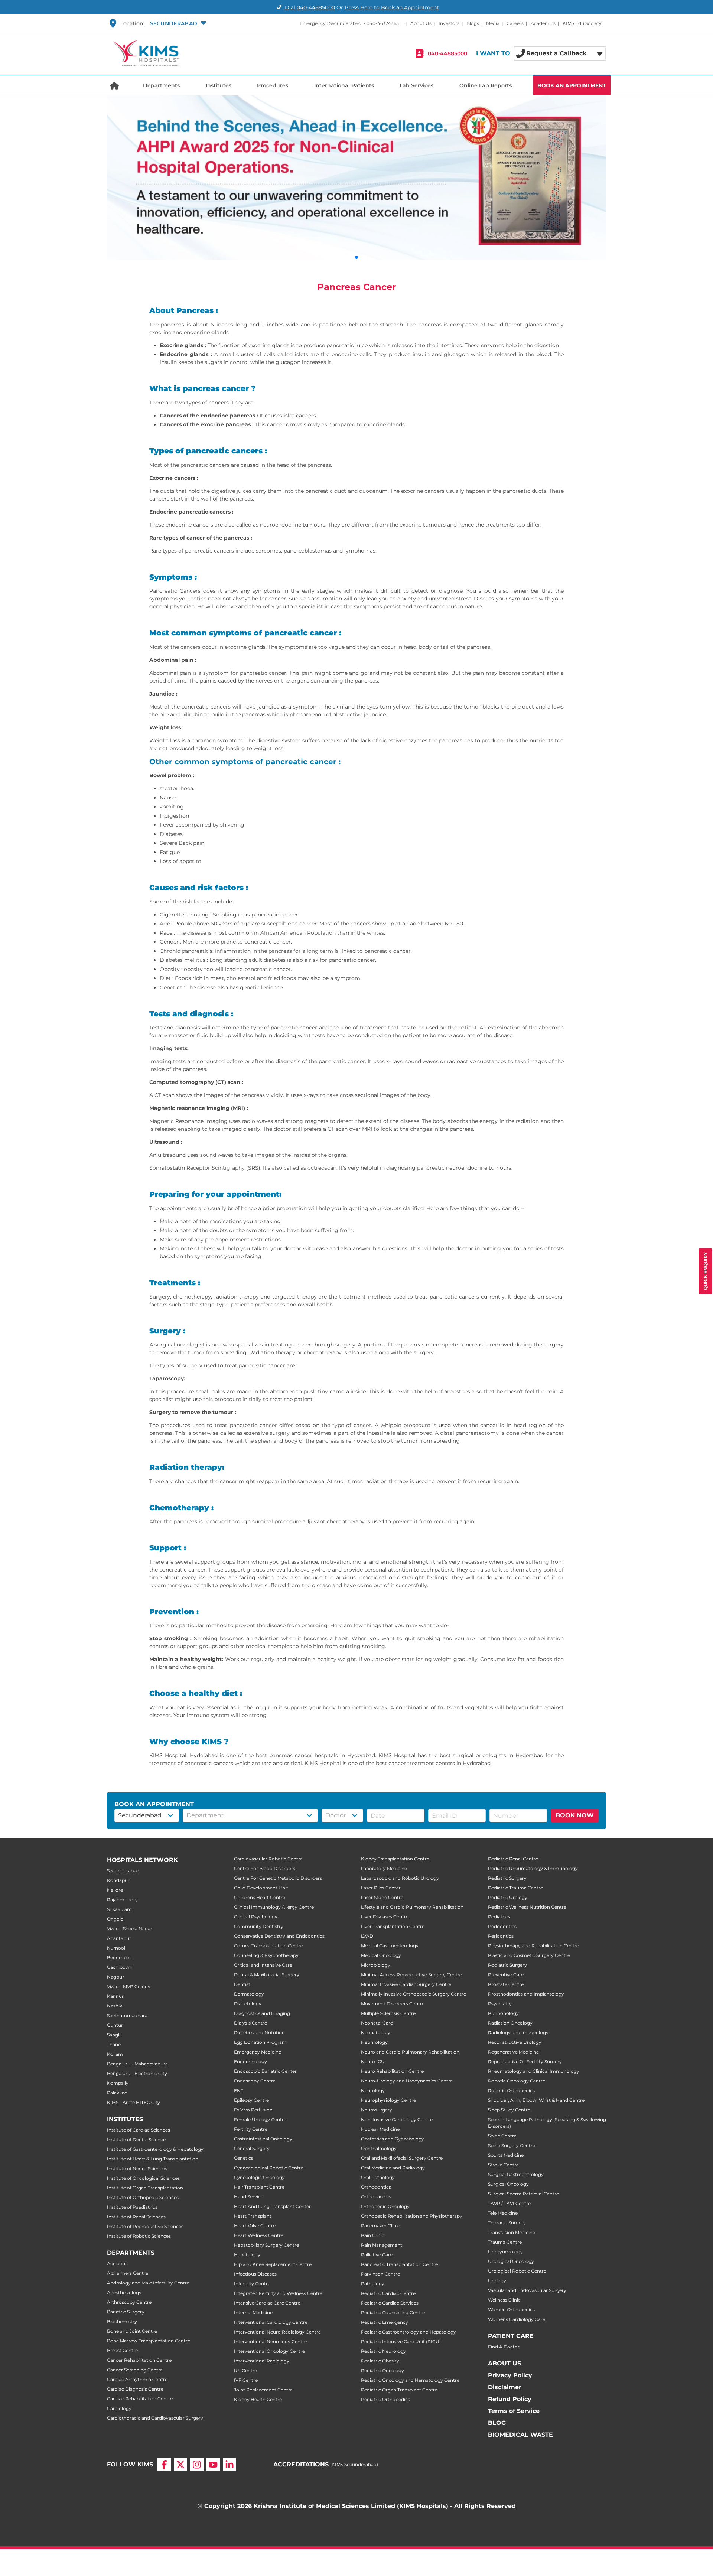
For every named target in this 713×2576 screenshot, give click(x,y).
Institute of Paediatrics (132, 2207)
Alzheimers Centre (128, 2273)
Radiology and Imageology (518, 2033)
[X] (180, 2471)
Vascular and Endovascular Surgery (527, 2290)
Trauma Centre (505, 2242)
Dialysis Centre (250, 2023)
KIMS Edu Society (582, 23)
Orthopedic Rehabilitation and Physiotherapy (412, 2216)
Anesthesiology (124, 2292)
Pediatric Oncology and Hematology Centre (410, 2380)
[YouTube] (213, 2471)
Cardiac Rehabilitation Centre (140, 2399)
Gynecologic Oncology (259, 2177)
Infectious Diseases (255, 2274)
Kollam (115, 2054)
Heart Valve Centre (255, 2226)
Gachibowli (119, 1967)
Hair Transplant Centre (259, 2187)
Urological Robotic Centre (517, 2271)
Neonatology (376, 2033)
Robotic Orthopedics (511, 2090)
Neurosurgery (377, 2110)
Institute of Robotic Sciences (139, 2236)
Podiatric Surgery (507, 1965)
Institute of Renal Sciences (136, 2217)
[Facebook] (164, 2471)
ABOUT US (504, 2363)
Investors (449, 23)
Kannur (115, 1996)
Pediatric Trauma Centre (515, 1888)
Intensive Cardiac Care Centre (267, 2303)
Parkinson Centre (380, 2274)
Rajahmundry (122, 1900)
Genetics (244, 2158)
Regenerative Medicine (513, 2052)
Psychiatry (500, 2004)
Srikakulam (119, 1909)
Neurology (373, 2090)
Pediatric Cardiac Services (390, 2303)
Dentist (242, 1984)
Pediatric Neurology (383, 2351)
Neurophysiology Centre (388, 2100)
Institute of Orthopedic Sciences (143, 2197)
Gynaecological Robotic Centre (269, 2168)
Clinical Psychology (256, 1917)
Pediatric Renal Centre (513, 1859)
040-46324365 (383, 23)
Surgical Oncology (508, 2184)
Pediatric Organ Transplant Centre (399, 2390)
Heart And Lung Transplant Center (272, 2206)
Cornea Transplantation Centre (268, 1946)
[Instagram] (197, 2471)
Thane (114, 2044)
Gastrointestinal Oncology (263, 2139)
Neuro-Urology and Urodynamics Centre (407, 2081)
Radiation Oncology (510, 2023)
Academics (543, 23)
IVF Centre (246, 2380)
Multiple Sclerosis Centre (388, 2013)
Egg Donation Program (260, 2042)
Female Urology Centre (260, 2119)
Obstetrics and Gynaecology (393, 2139)
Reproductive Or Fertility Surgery (525, 2062)
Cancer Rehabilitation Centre (139, 2360)
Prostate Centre (506, 1984)
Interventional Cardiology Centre (271, 2322)
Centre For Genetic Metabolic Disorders (278, 1878)
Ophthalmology (379, 2148)
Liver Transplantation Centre (393, 1926)
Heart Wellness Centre (259, 2235)
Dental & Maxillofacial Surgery (267, 1975)
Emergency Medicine (258, 2052)
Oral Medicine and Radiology (393, 2168)
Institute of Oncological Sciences (143, 2178)
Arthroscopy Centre (129, 2302)
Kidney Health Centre (258, 2399)
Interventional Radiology (262, 2361)
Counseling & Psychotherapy (266, 1955)
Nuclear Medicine (380, 2129)
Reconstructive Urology (515, 2042)
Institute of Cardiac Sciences (139, 2130)
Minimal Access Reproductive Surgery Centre (411, 1975)
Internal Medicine (253, 2313)
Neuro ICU (373, 2062)
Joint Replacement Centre (263, 2390)
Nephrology (374, 2042)
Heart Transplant (253, 2216)
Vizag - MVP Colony (129, 1986)
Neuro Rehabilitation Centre (392, 2071)
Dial (309, 7)
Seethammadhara (127, 2015)
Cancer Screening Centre (135, 2370)
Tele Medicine (503, 2213)
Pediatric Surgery (507, 1878)
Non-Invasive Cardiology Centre (397, 2119)
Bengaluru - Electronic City (137, 2073)
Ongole (115, 1919)
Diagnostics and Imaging (262, 2013)
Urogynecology (505, 2252)
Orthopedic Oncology (385, 2206)
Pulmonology (503, 2013)
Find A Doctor (504, 2347)
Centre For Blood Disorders (265, 1868)
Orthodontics (376, 2187)
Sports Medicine (506, 2155)
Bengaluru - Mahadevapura (137, 2064)
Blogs (473, 23)
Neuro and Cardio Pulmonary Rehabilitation (410, 2052)
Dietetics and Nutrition (259, 2033)
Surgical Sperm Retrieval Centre (523, 2194)
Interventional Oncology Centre (269, 2351)
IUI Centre (245, 2370)
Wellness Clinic (504, 2300)
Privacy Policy (510, 2375)
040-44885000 (447, 53)
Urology (497, 2281)
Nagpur (115, 1977)
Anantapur (119, 1938)
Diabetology (248, 2004)
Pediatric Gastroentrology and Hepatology (408, 2332)
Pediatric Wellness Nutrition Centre (527, 1907)
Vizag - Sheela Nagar (130, 1929)
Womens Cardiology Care (517, 2319)
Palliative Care (377, 2255)
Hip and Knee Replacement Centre (273, 2264)
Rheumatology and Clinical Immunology (534, 2071)
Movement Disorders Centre (393, 2004)
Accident (117, 2264)
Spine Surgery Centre (512, 2145)
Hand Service (249, 2197)
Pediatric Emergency (385, 2322)
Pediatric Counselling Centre (393, 2313)
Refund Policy (510, 2399)
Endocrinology (250, 2062)
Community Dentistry (259, 1926)
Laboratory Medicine (384, 1868)
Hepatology (247, 2255)
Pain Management (382, 2245)
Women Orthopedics (511, 2310)
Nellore (115, 1890)
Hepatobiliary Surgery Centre (266, 2245)
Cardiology (119, 2408)
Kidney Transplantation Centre (395, 1859)
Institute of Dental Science (136, 2139)
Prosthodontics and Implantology (526, 1994)
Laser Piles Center (381, 1888)
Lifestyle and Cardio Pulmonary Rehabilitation (412, 1907)
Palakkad (117, 2093)
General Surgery (252, 2148)
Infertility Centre (252, 2284)
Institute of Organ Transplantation (145, 2188)
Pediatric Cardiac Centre (388, 2293)
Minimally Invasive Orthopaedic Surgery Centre (414, 1994)
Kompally (118, 2083)
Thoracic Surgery (507, 2223)
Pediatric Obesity (380, 2361)
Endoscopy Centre (255, 2081)
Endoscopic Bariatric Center (265, 2071)
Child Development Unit (261, 1888)
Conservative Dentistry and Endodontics (279, 1936)
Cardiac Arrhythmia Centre (137, 2379)
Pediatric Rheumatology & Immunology (533, 1868)
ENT (239, 2090)
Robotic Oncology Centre (517, 2081)
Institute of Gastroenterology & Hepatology (155, 2149)
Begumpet (119, 1958)
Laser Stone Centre (382, 1897)
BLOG (497, 2423)
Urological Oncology (511, 2261)
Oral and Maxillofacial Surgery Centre (402, 2158)
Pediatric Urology (508, 1897)
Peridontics (501, 1936)
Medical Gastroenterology (390, 1946)
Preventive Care (506, 1975)
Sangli (114, 2035)
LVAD (367, 1936)
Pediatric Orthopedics (385, 2399)
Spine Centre (502, 2136)
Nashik (115, 2006)
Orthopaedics (376, 2197)
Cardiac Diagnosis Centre (135, 2389)
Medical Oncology (381, 1955)
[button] (177, 23)
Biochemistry (122, 2321)
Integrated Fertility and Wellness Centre (278, 2293)
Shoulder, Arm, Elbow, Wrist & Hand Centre (536, 2100)
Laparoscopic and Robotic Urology (400, 1878)
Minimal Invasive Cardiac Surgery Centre (406, 1984)
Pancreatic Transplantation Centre (399, 2264)
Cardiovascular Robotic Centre (268, 1859)
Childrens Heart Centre (260, 1897)
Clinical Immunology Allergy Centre (274, 1907)
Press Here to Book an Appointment (392, 7)
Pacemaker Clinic (380, 2226)
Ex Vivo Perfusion (253, 2110)
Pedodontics (502, 1926)
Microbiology (376, 1965)
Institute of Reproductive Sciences (145, 2226)
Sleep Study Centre (509, 2110)
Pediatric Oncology (382, 2370)
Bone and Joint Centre (132, 2331)
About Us (421, 23)
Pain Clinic (373, 2235)
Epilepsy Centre (251, 2100)
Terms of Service (514, 2411)
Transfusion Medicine (512, 2232)
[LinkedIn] (229, 2471)
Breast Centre (122, 2350)
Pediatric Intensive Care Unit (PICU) (401, 2341)
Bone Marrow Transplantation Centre (149, 2341)
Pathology (373, 2284)
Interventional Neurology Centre (270, 2341)
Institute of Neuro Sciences (137, 2168)
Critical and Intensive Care (263, 1965)
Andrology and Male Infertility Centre (148, 2283)
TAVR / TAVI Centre (509, 2203)
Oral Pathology (378, 2177)
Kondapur (118, 1880)
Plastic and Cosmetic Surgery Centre (529, 1955)
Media (493, 23)
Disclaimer (505, 2387)
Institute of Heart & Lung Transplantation (153, 2159)
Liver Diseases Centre (385, 1917)
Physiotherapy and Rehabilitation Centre (533, 1946)
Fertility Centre (251, 2129)
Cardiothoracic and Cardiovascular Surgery (155, 2418)
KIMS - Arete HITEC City (134, 2102)
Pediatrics (499, 1917)
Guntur (115, 2025)
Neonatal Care (377, 2023)
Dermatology (249, 1994)
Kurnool (116, 1948)
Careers (515, 23)
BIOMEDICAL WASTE (520, 2435)
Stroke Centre (503, 2165)
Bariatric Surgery (126, 2312)
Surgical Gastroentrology (516, 2174)
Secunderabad (123, 1871)
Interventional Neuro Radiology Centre (277, 2332)
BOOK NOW (575, 1815)
